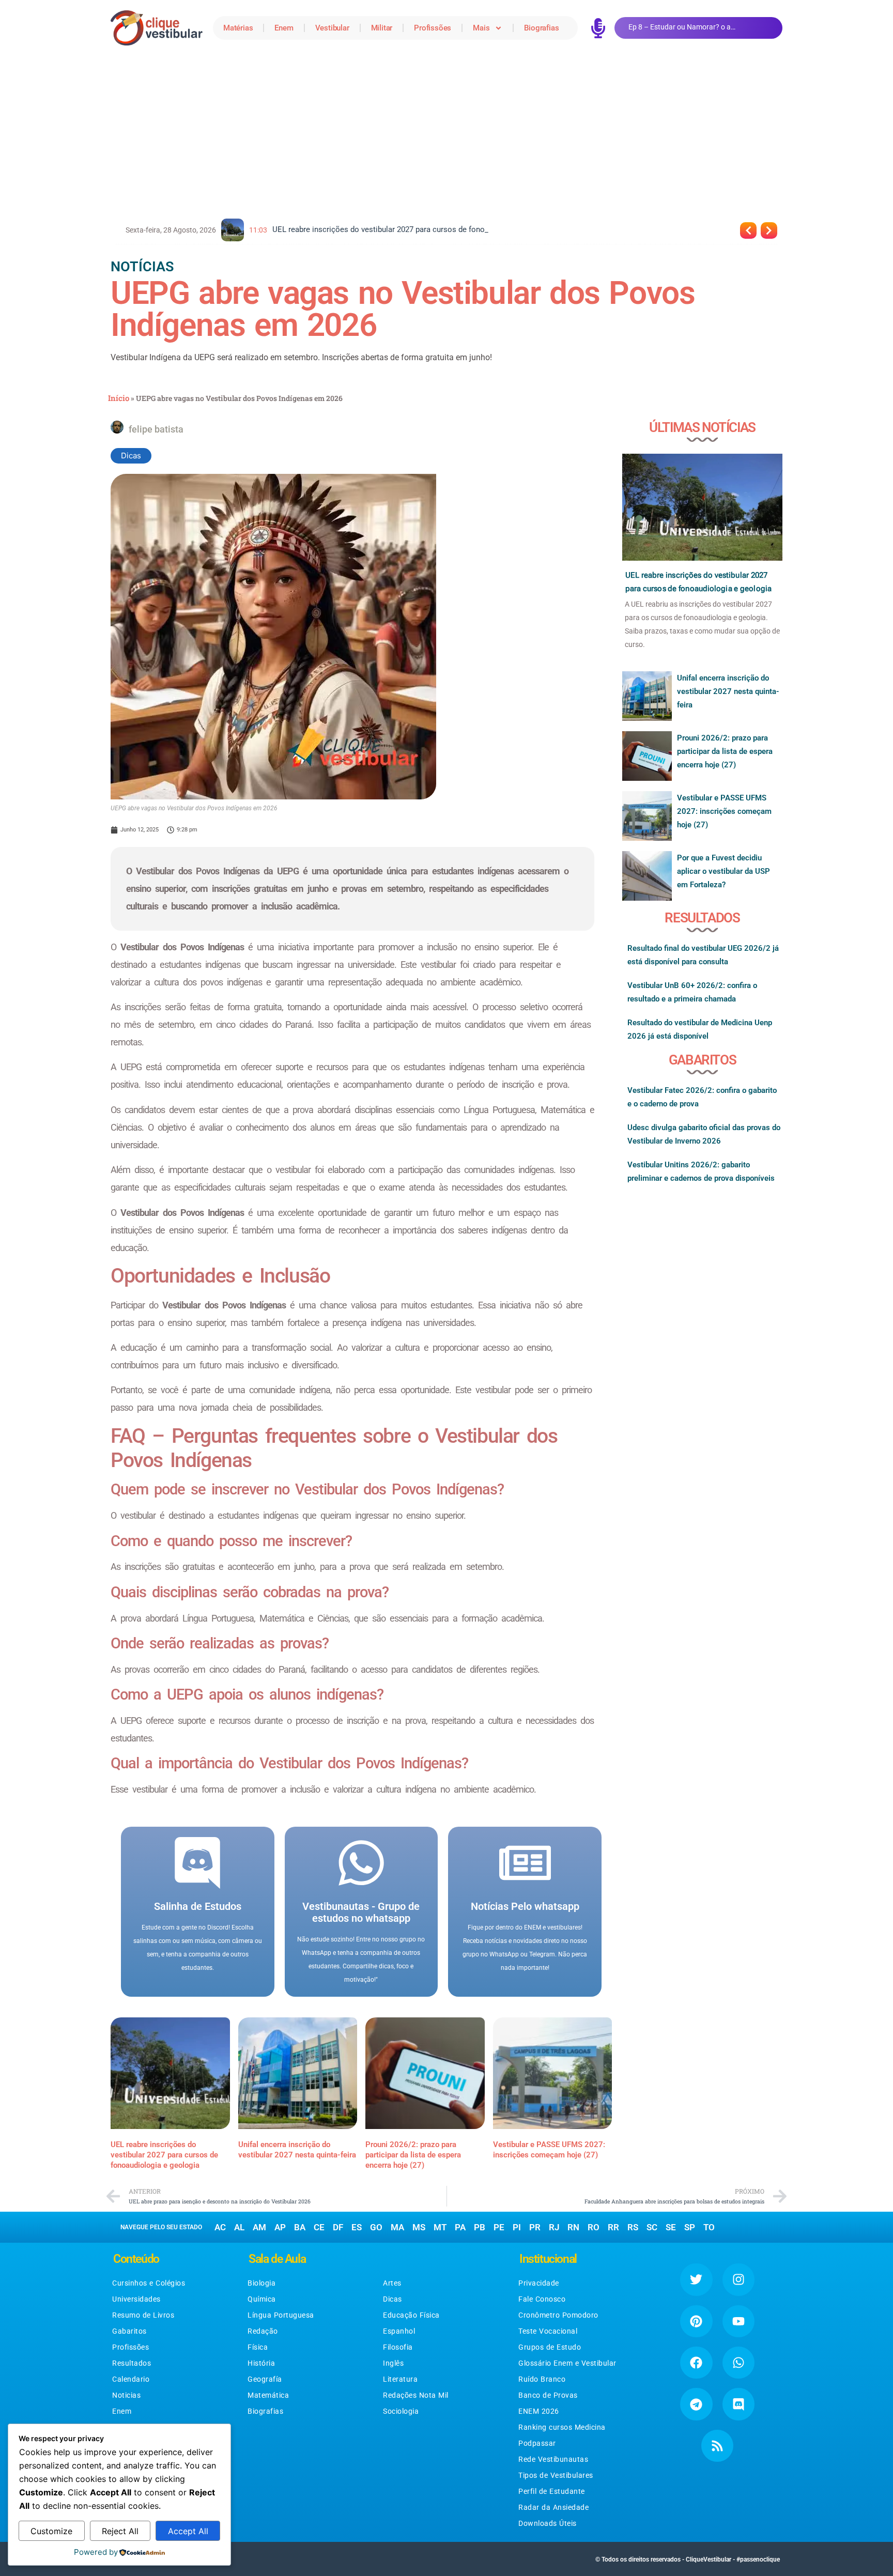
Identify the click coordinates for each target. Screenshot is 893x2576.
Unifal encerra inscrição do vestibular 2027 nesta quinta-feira (728, 691)
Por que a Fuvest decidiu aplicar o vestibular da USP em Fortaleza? (723, 871)
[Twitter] (696, 2279)
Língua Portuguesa (281, 2315)
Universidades (136, 2299)
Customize (51, 2531)
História (261, 2363)
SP (690, 2227)
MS (419, 2227)
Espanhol (399, 2331)
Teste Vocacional (548, 2331)
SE (671, 2227)
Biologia (261, 2283)
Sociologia (401, 2411)
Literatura (400, 2379)
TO (709, 2227)
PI (517, 2227)
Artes (392, 2283)
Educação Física (411, 2315)
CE (319, 2227)
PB (480, 2227)
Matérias (238, 28)
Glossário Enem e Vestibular (567, 2363)
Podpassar (537, 2443)
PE (499, 2227)
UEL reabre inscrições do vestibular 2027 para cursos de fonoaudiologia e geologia (164, 2155)
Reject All (120, 2531)
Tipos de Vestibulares (556, 2475)
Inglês (393, 2363)
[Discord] (738, 2404)
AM (259, 2227)
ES (357, 2227)
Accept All (188, 2531)
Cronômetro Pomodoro (558, 2315)
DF (338, 2227)
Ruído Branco (542, 2379)
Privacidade (539, 2283)
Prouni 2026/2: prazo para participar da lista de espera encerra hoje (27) (413, 2155)
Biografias (541, 28)
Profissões (433, 28)
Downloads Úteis (548, 2523)
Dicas (131, 456)
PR (535, 2227)
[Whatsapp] (738, 2363)
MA (397, 2227)
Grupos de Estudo (550, 2347)
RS (633, 2227)
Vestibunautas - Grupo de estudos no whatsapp (361, 1912)
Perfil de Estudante (552, 2491)
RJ (554, 2227)
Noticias (126, 2395)
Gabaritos (129, 2331)
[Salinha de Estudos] (197, 1863)
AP (280, 2227)
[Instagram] (738, 2279)
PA (460, 2227)
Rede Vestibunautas (553, 2459)
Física (258, 2347)
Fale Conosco (542, 2299)
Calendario (131, 2379)
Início (119, 398)
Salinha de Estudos (198, 1906)
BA (300, 2227)
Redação (263, 2331)
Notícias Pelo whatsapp (525, 1906)
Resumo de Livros (143, 2315)
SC (652, 2227)
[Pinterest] (696, 2321)
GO (376, 2227)
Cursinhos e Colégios (149, 2283)
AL (239, 2227)
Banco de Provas (548, 2395)
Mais (481, 28)
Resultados (132, 2363)
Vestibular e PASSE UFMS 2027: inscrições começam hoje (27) (724, 811)
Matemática (268, 2395)
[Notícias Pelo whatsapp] (525, 1863)
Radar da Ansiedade (553, 2507)
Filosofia (398, 2347)
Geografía (265, 2379)
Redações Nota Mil (416, 2395)
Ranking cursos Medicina (562, 2427)
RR (613, 2227)
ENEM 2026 (539, 2411)
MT (440, 2227)
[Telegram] (696, 2404)
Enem (284, 28)
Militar (382, 28)
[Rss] (717, 2446)
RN (573, 2227)
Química (262, 2299)
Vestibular (332, 28)
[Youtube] (738, 2321)
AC (220, 2227)
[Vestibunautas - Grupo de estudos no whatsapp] (361, 1863)
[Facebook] (696, 2363)
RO (594, 2227)
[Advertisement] (446, 133)
